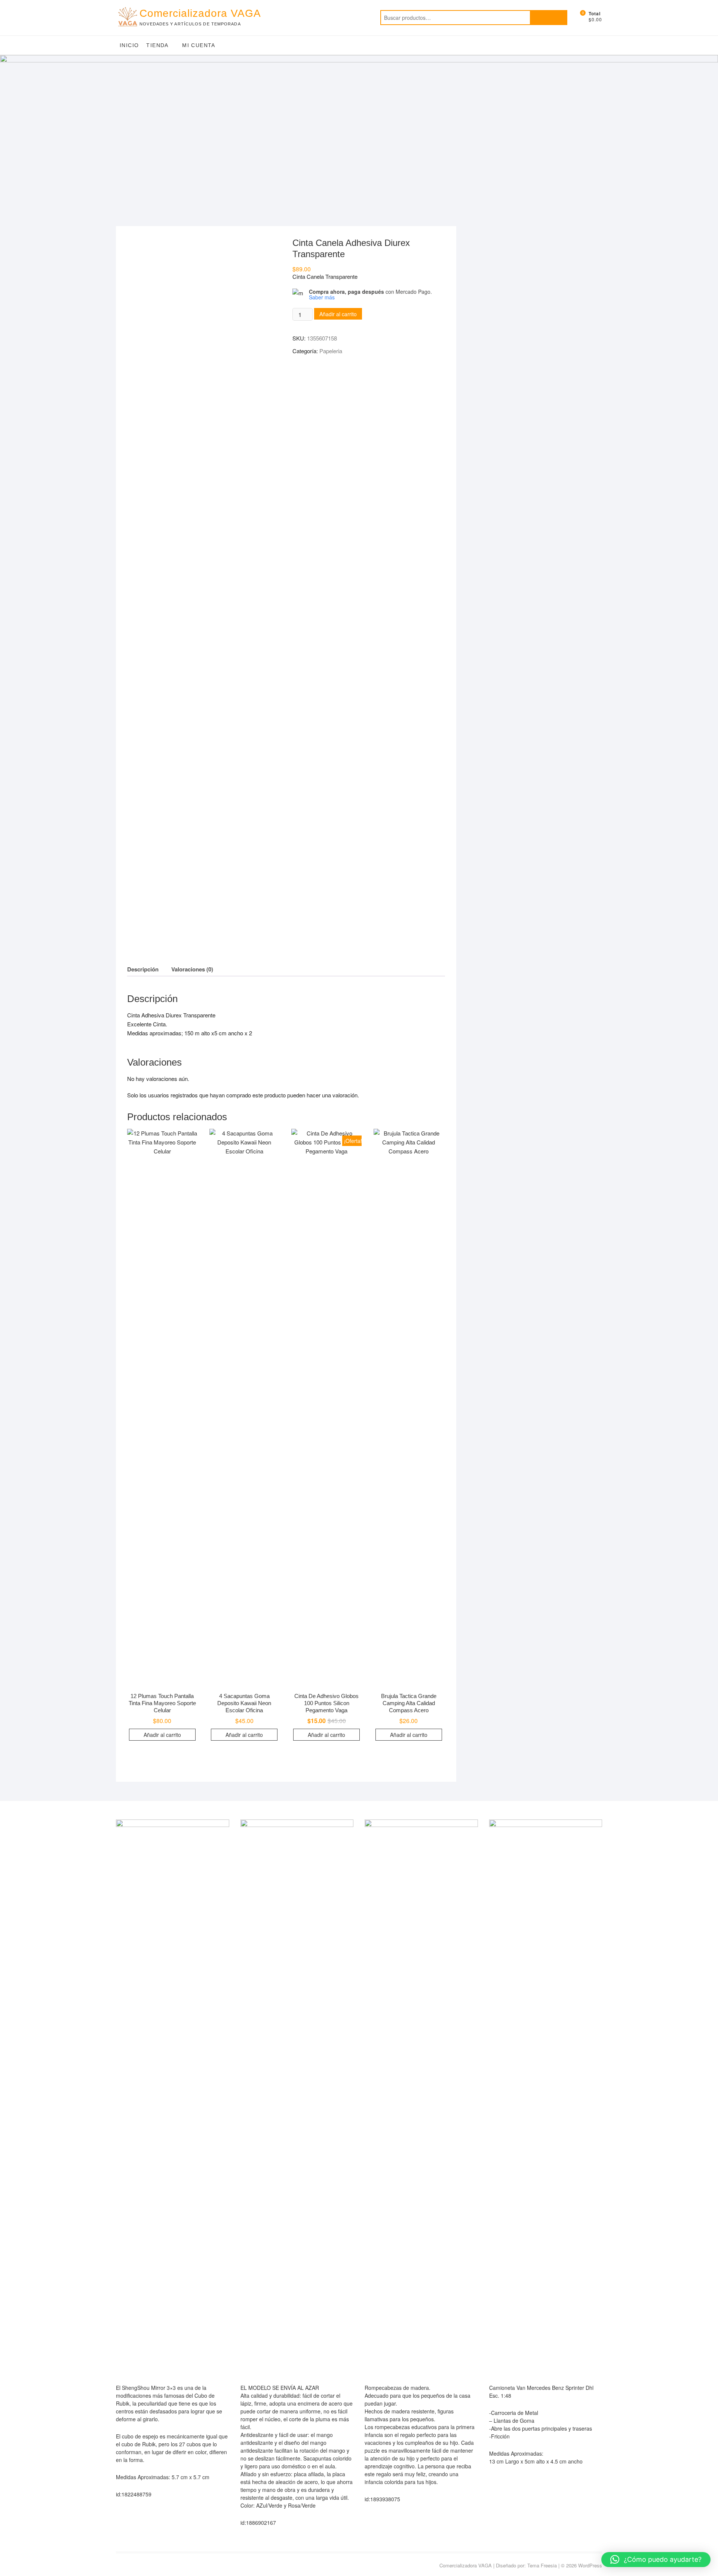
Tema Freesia (542, 2565)
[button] (656, 2560)
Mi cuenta (199, 45)
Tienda (157, 45)
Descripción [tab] (143, 969)
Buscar (549, 18)
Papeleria (331, 351)
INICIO (129, 45)
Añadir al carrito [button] (162, 1735)
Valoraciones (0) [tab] (192, 969)
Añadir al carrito (338, 314)
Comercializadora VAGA (200, 13)
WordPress (590, 2565)
